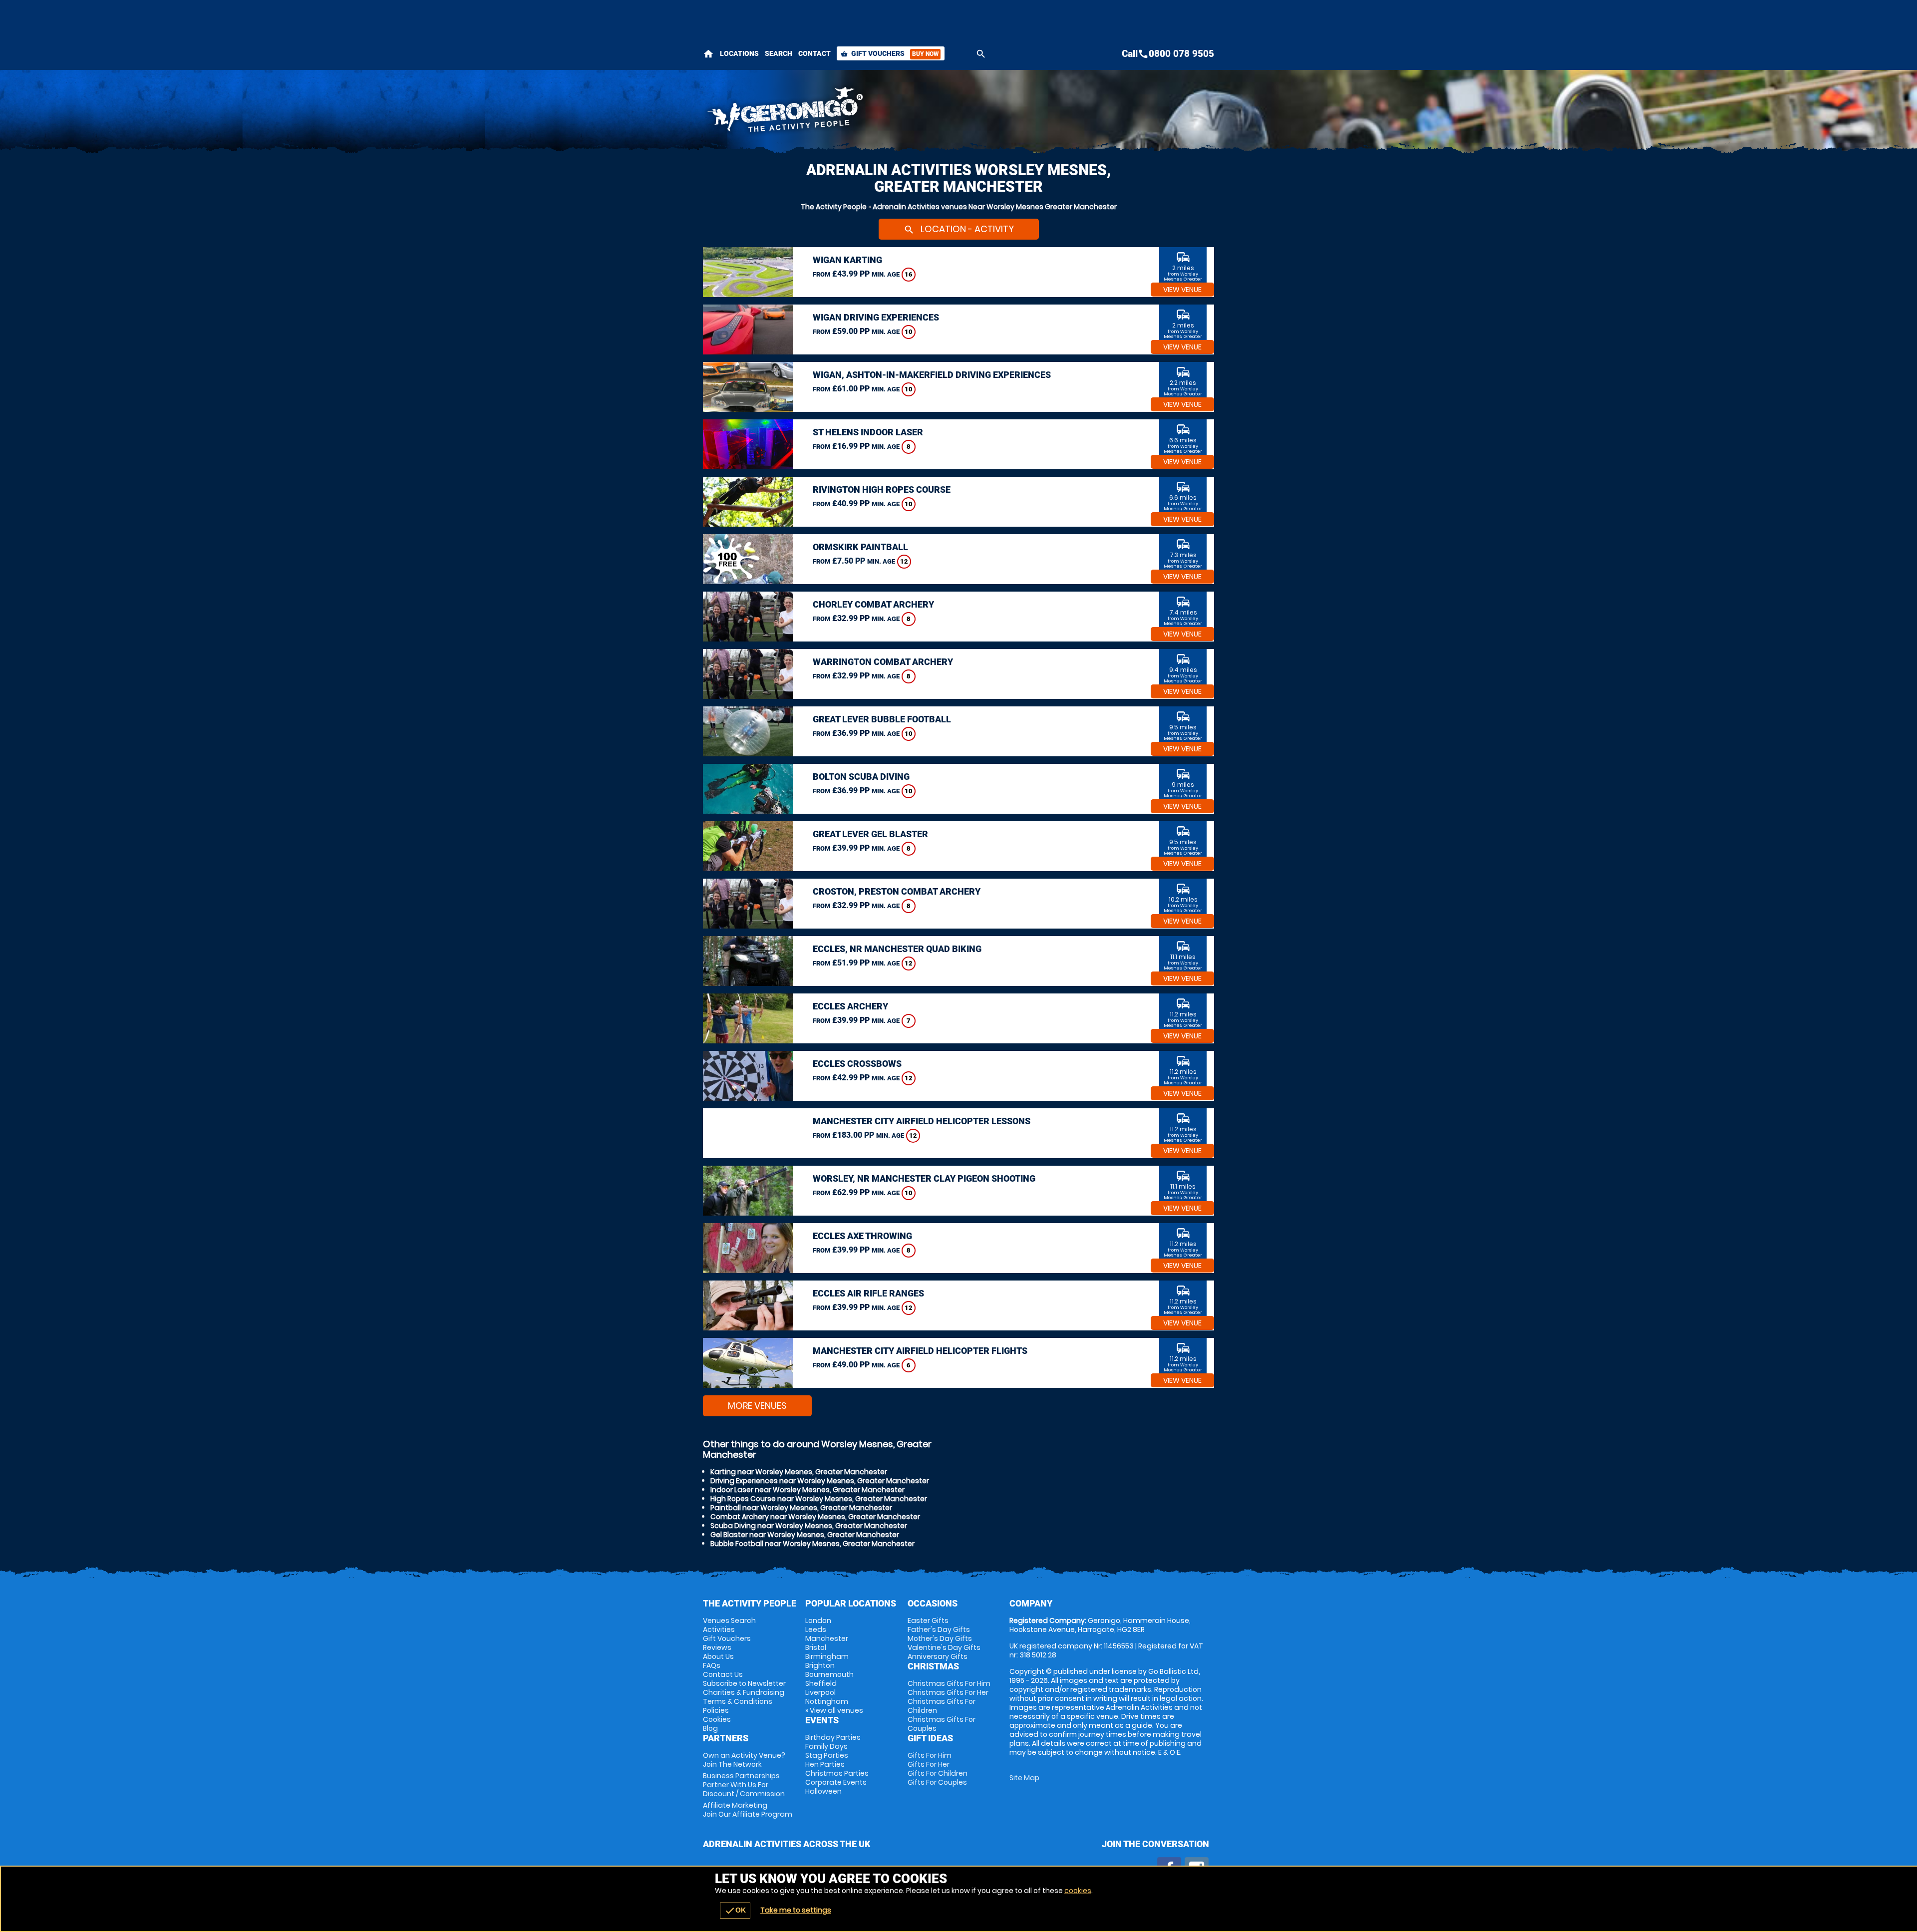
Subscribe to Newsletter (744, 1683)
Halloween (823, 1791)
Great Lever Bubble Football (882, 719)
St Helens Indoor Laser (868, 432)
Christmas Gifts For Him (949, 1683)
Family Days (826, 1746)
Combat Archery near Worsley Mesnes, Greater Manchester (815, 1517)
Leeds (816, 1629)
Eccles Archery (850, 1006)
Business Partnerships (744, 1785)
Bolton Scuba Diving (861, 777)
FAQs (712, 1665)
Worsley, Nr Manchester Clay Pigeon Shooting (924, 1178)
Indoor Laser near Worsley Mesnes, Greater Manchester (807, 1490)
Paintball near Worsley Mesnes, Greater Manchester (801, 1508)
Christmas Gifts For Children (942, 1706)
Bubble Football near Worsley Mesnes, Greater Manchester (812, 1544)
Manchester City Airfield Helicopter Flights (920, 1351)
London (818, 1620)
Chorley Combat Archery (873, 604)
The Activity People (834, 207)
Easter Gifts (928, 1620)
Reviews (717, 1647)
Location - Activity (959, 229)
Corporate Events (836, 1782)
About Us (718, 1656)
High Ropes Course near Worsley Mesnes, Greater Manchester (819, 1499)
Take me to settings (796, 1910)
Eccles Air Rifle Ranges (868, 1293)
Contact (814, 53)
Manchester (827, 1638)
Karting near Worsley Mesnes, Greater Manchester (799, 1472)
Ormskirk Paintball (860, 547)
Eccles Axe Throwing (862, 1236)
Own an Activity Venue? (744, 1760)
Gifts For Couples (937, 1782)
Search (779, 53)
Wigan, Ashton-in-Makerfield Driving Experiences (932, 375)
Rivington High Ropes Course (882, 489)
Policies (716, 1710)
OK (735, 1911)
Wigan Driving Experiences (876, 317)
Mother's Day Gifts (940, 1638)
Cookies (717, 1719)
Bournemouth (829, 1674)
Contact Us (723, 1674)
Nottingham (827, 1701)
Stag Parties (827, 1755)
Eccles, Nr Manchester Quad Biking (897, 949)
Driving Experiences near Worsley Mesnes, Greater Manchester (820, 1481)
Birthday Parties (833, 1737)
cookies (1078, 1891)
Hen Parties (825, 1764)
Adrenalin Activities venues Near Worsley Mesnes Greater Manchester (995, 207)
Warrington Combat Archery (883, 662)
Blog (710, 1728)
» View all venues (834, 1710)
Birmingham (827, 1656)
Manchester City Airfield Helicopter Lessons (922, 1121)
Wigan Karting (847, 260)
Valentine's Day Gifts (944, 1647)
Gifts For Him (930, 1755)
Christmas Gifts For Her (948, 1692)
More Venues (757, 1406)
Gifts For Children (938, 1773)
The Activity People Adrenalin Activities (869, 112)
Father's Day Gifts (939, 1629)
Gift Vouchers (890, 53)
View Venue (1182, 290)
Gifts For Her (929, 1764)
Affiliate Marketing (748, 1810)
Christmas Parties (837, 1773)
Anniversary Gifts (938, 1656)
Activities (719, 1629)
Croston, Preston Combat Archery (897, 891)
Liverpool (820, 1692)
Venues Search (729, 1620)
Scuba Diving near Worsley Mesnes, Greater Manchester (809, 1526)
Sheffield (821, 1683)
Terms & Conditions (738, 1701)
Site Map (1024, 1778)
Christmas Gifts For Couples (942, 1724)
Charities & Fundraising (744, 1692)
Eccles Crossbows (857, 1064)
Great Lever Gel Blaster (870, 834)
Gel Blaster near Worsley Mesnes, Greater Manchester (805, 1535)
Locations (739, 53)
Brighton (820, 1665)
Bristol (816, 1647)
